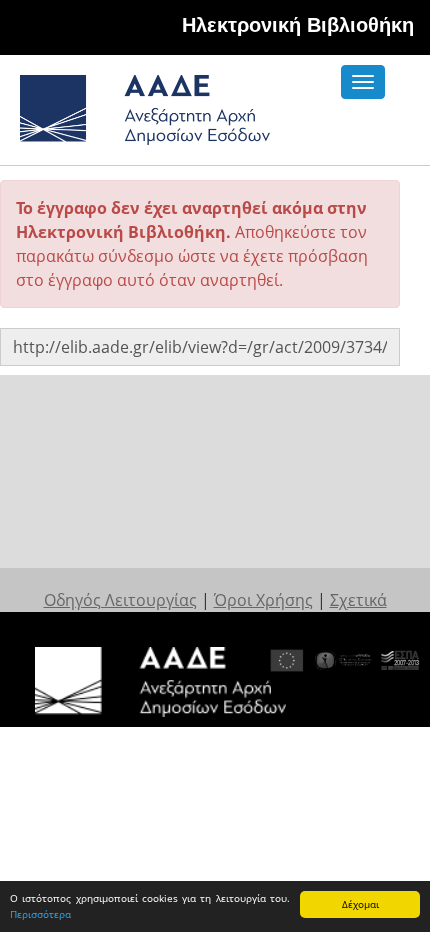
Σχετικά (358, 600)
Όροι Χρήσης (263, 600)
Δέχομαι (360, 904)
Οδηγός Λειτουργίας (120, 600)
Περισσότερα (40, 914)
